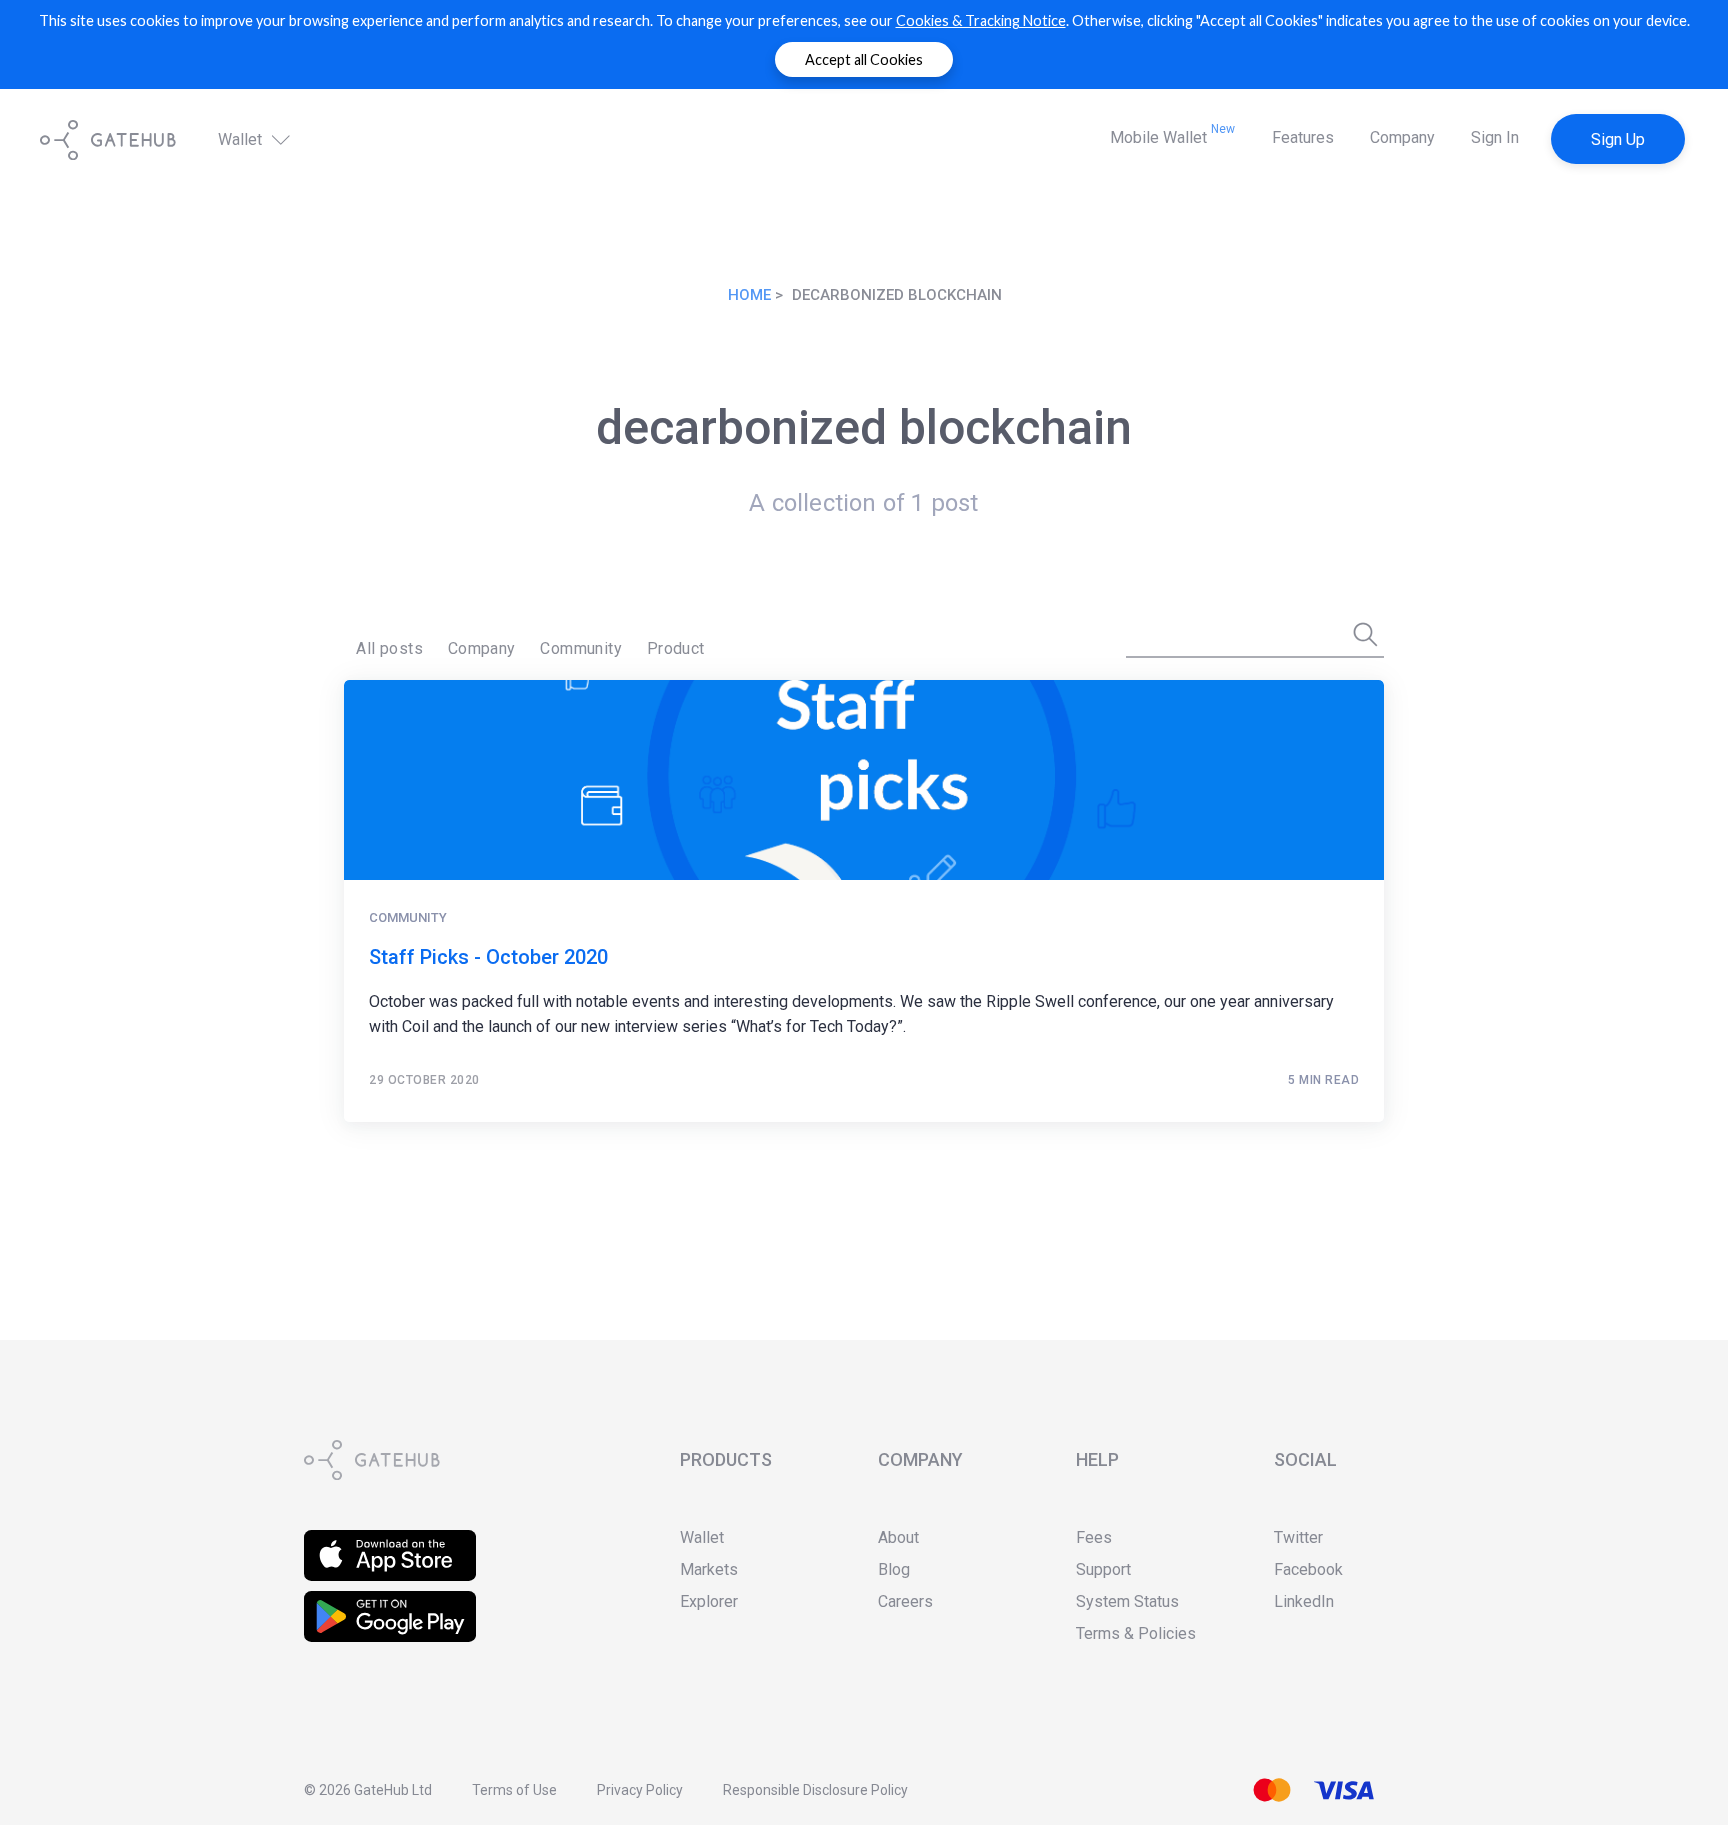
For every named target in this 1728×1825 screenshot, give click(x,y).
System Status (1127, 1601)
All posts (389, 648)
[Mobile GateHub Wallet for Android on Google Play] (390, 1603)
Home (749, 295)
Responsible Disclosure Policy (815, 1790)
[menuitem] (389, 649)
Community (581, 648)
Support (1103, 1569)
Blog (894, 1569)
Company (1402, 137)
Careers (905, 1601)
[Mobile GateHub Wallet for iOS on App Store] (390, 1542)
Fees (1094, 1537)
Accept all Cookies (864, 59)
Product (676, 648)
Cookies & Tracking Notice (981, 20)
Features (1303, 137)
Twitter (1298, 1537)
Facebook (1308, 1569)
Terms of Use (514, 1790)
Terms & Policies (1136, 1633)
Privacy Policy (640, 1790)
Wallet (242, 140)
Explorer (709, 1601)
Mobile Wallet (1172, 134)
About (898, 1537)
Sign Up (1618, 139)
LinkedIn (1304, 1601)
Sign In (1495, 137)
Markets (709, 1569)
